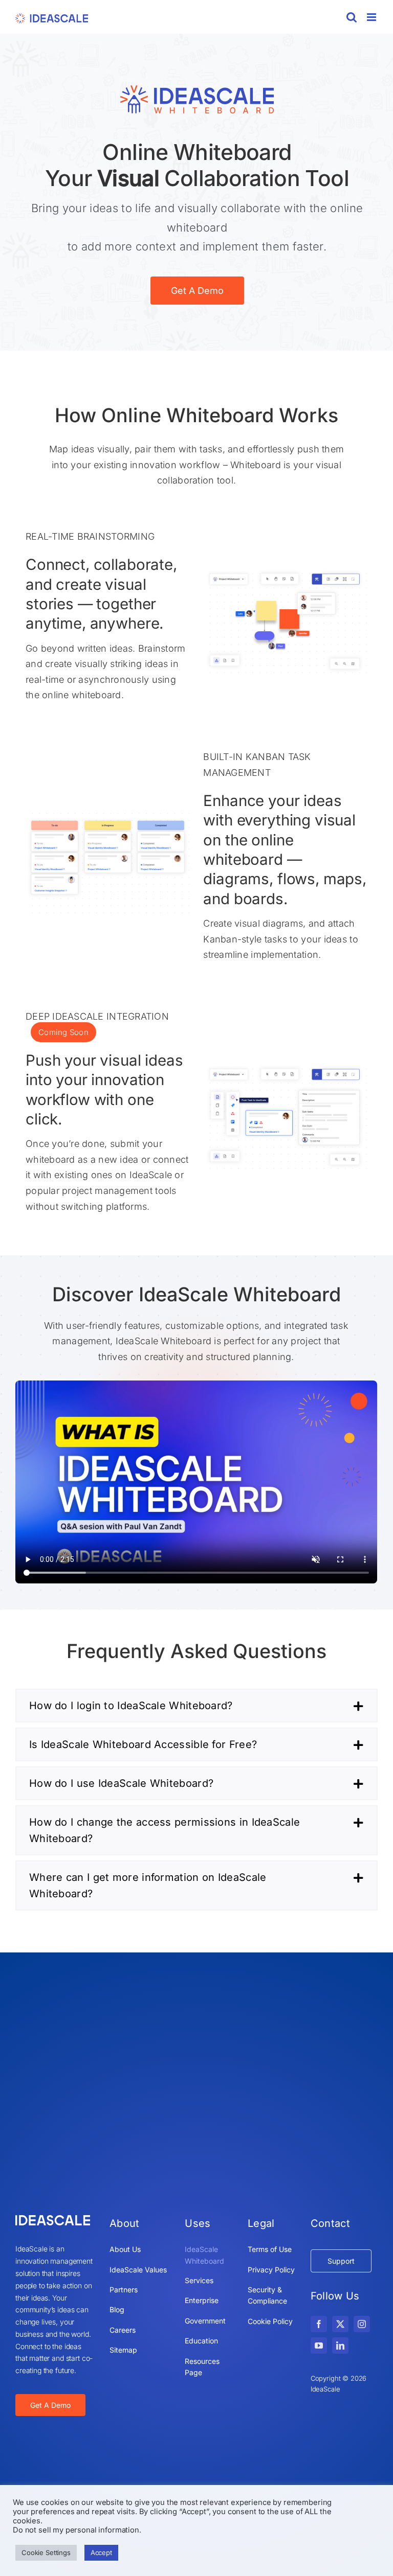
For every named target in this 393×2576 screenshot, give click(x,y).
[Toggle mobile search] (352, 17)
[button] (196, 1706)
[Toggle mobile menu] (372, 17)
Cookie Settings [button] (46, 2552)
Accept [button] (101, 2552)
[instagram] (362, 2324)
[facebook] (319, 2324)
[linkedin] (340, 2345)
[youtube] (319, 2345)
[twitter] (340, 2324)
